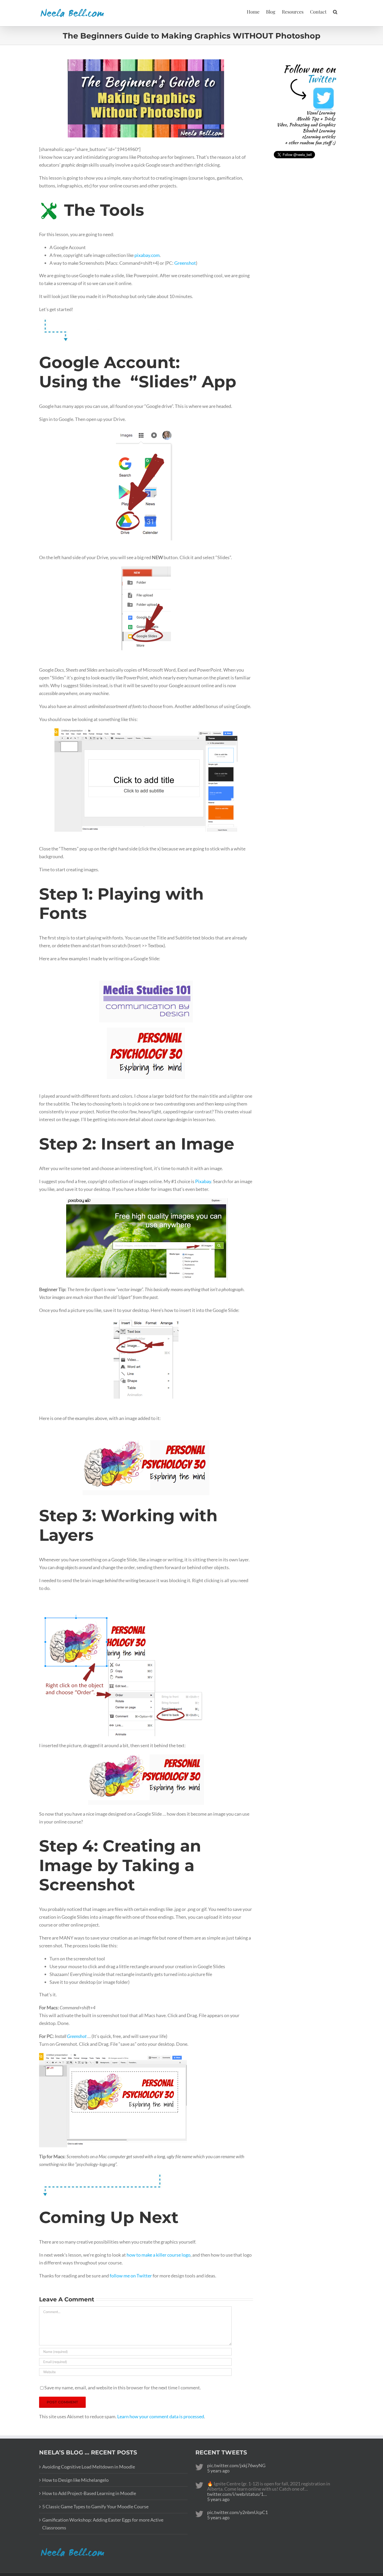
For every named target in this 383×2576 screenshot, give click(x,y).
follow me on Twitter (131, 2276)
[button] (335, 11)
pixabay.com (147, 255)
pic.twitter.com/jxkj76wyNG (236, 2465)
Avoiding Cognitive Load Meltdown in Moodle (89, 2467)
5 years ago (218, 2471)
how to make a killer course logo (159, 2255)
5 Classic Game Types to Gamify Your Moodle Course (95, 2506)
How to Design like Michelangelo (75, 2480)
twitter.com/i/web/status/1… (237, 2494)
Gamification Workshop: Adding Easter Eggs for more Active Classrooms (103, 2524)
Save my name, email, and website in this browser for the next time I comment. (123, 2388)
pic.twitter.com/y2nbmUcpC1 (237, 2512)
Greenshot (185, 263)
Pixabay (203, 1181)
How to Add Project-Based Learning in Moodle (89, 2493)
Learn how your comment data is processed (161, 2416)
